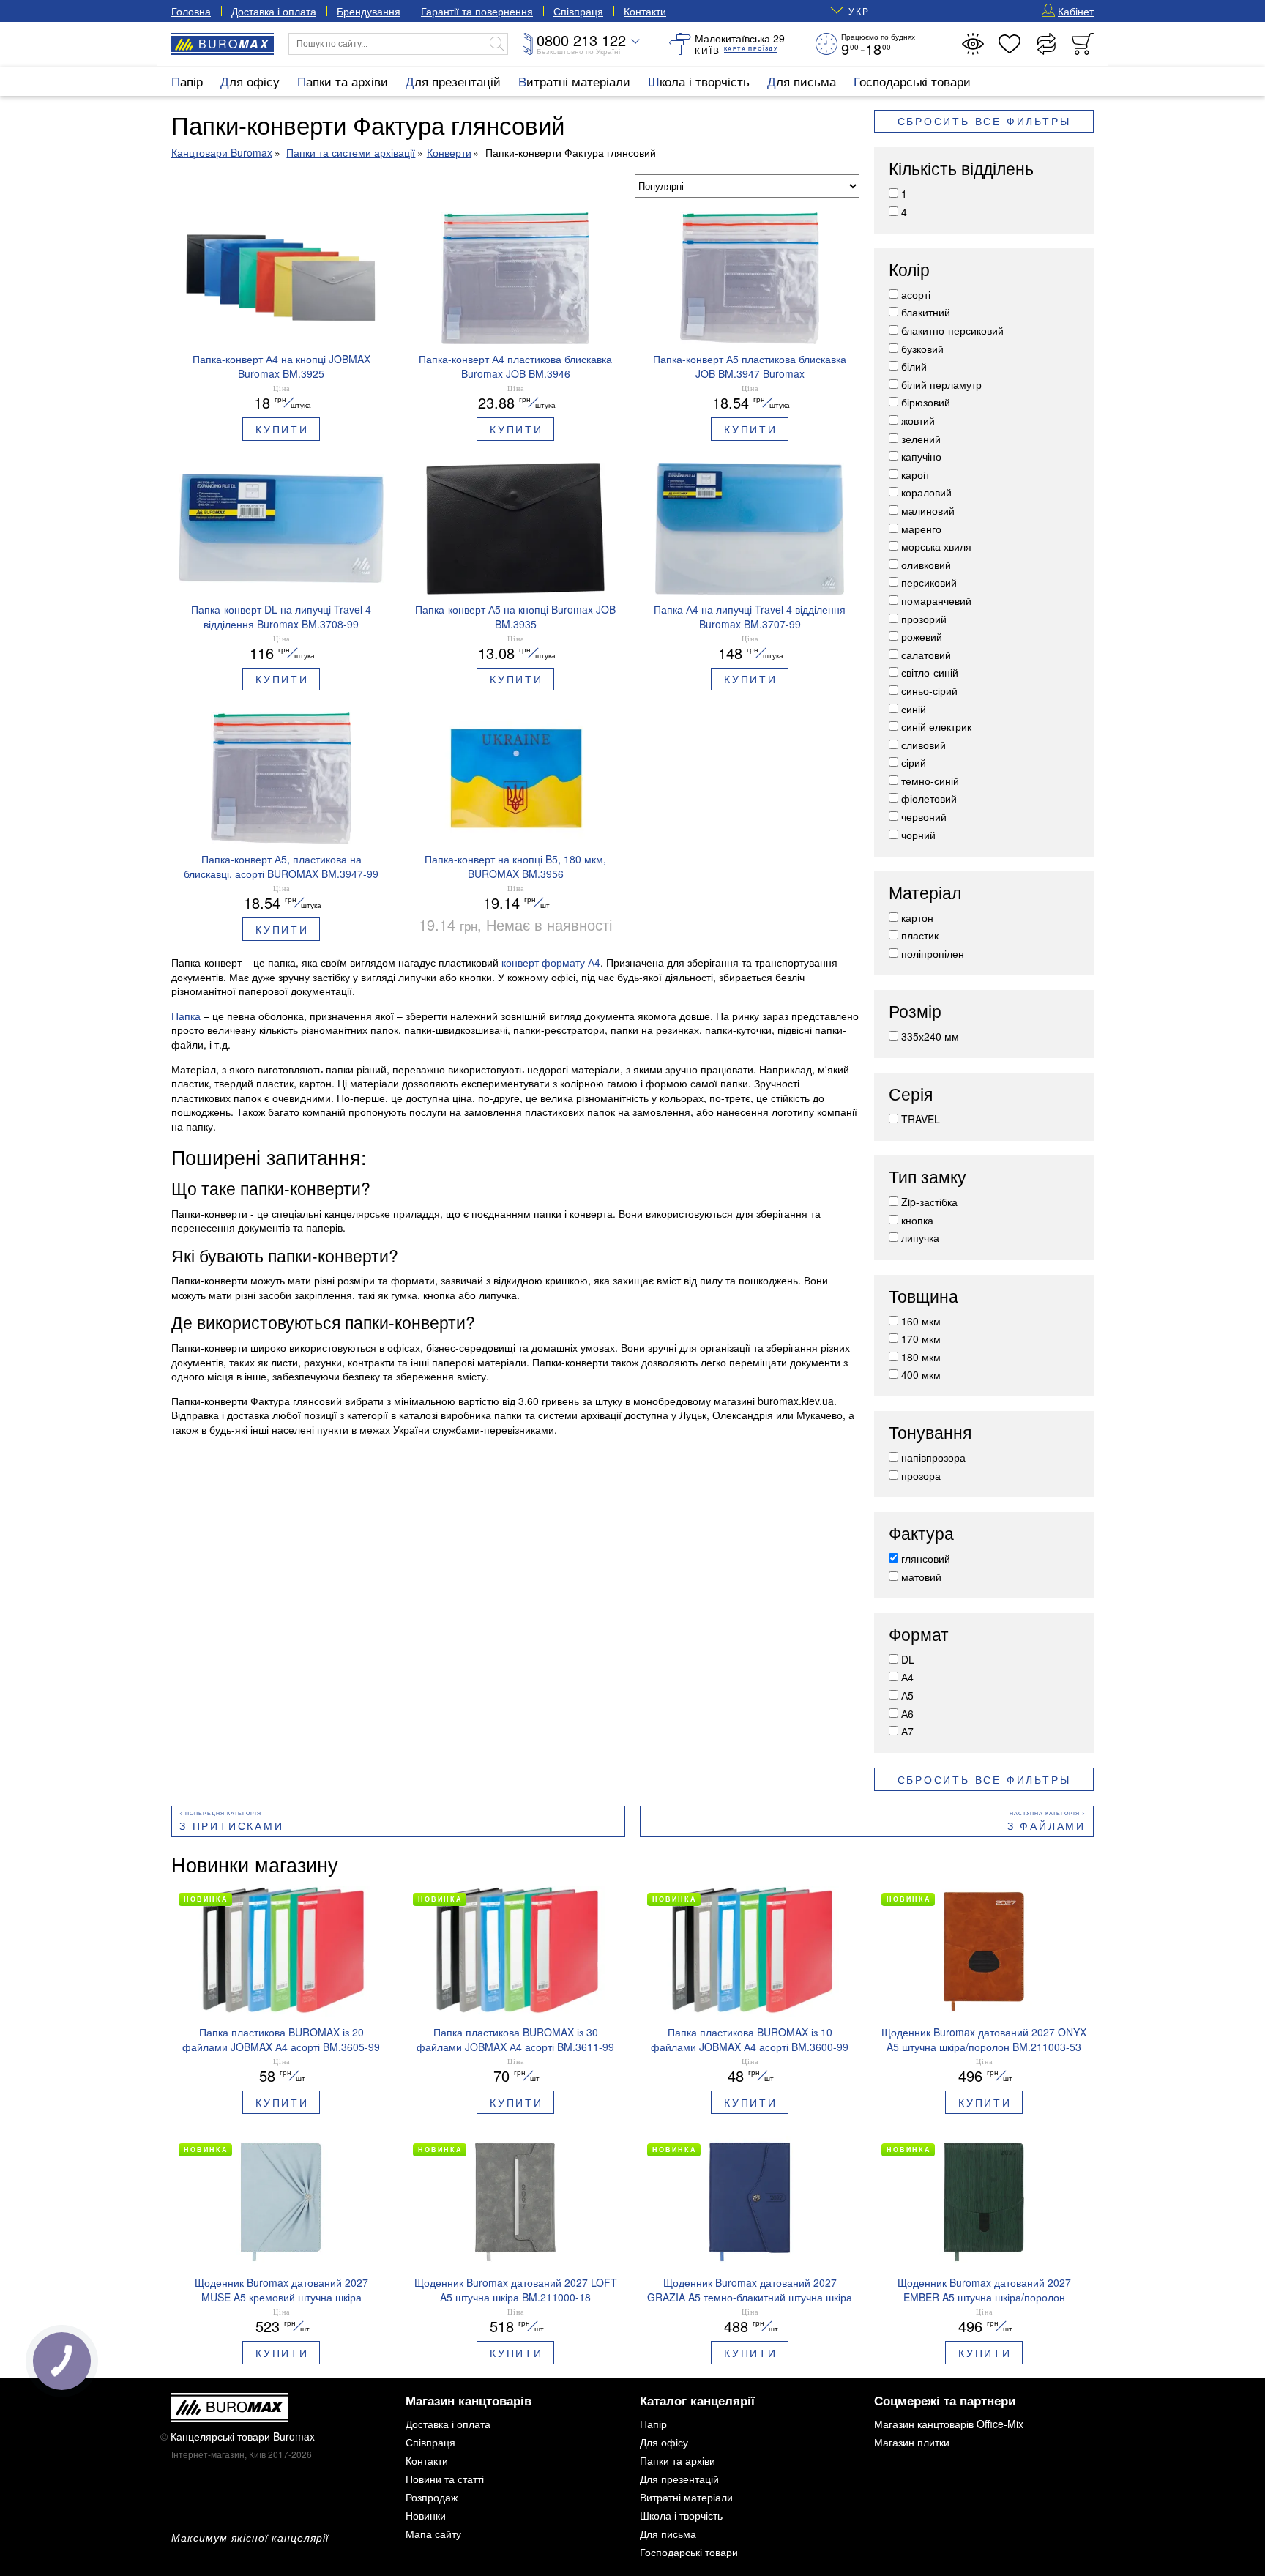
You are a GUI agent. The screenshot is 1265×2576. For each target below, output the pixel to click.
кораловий (926, 492)
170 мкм (921, 1339)
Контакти (645, 11)
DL (908, 1659)
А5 (907, 1695)
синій (914, 709)
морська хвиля (936, 546)
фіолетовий (929, 798)
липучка (920, 1237)
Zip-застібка (929, 1202)
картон (917, 917)
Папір (187, 81)
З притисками (232, 1825)
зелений (921, 439)
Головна (191, 11)
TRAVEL (921, 1119)
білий (914, 366)
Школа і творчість (699, 81)
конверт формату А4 (551, 962)
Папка (186, 1016)
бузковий (922, 349)
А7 (907, 1731)
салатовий (926, 655)
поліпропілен (933, 953)
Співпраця (578, 11)
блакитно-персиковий (952, 330)
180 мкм (921, 1357)
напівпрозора (933, 1457)
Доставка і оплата (274, 11)
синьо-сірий (929, 690)
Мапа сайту (433, 2534)
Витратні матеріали (574, 81)
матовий (921, 1577)
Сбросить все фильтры (984, 122)
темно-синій (930, 781)
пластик (920, 935)
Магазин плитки (912, 2442)
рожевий (922, 636)
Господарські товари (912, 81)
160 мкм (921, 1321)
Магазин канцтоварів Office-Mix (949, 2424)
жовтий (918, 420)
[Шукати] (497, 44)
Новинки (426, 2515)
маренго (921, 529)
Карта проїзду (751, 49)
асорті (916, 294)
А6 (907, 1713)
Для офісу (250, 81)
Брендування (369, 11)
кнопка (917, 1220)
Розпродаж (432, 2497)
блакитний (926, 312)
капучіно (921, 456)
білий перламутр (941, 384)
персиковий (929, 582)
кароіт (915, 474)
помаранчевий (936, 600)
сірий (914, 762)
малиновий (928, 510)
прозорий (924, 619)
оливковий (926, 565)
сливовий (923, 745)
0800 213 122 (581, 40)
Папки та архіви (343, 81)
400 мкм (921, 1374)
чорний (918, 835)
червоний (924, 816)
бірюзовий (926, 402)
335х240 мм (930, 1036)
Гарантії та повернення (477, 11)
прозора (921, 1475)
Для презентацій (453, 81)
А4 (907, 1677)
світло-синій (930, 672)
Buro (234, 44)
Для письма (802, 81)
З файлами (1046, 1825)
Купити (282, 429)
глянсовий (926, 1558)
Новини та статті (445, 2479)
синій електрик (936, 726)
